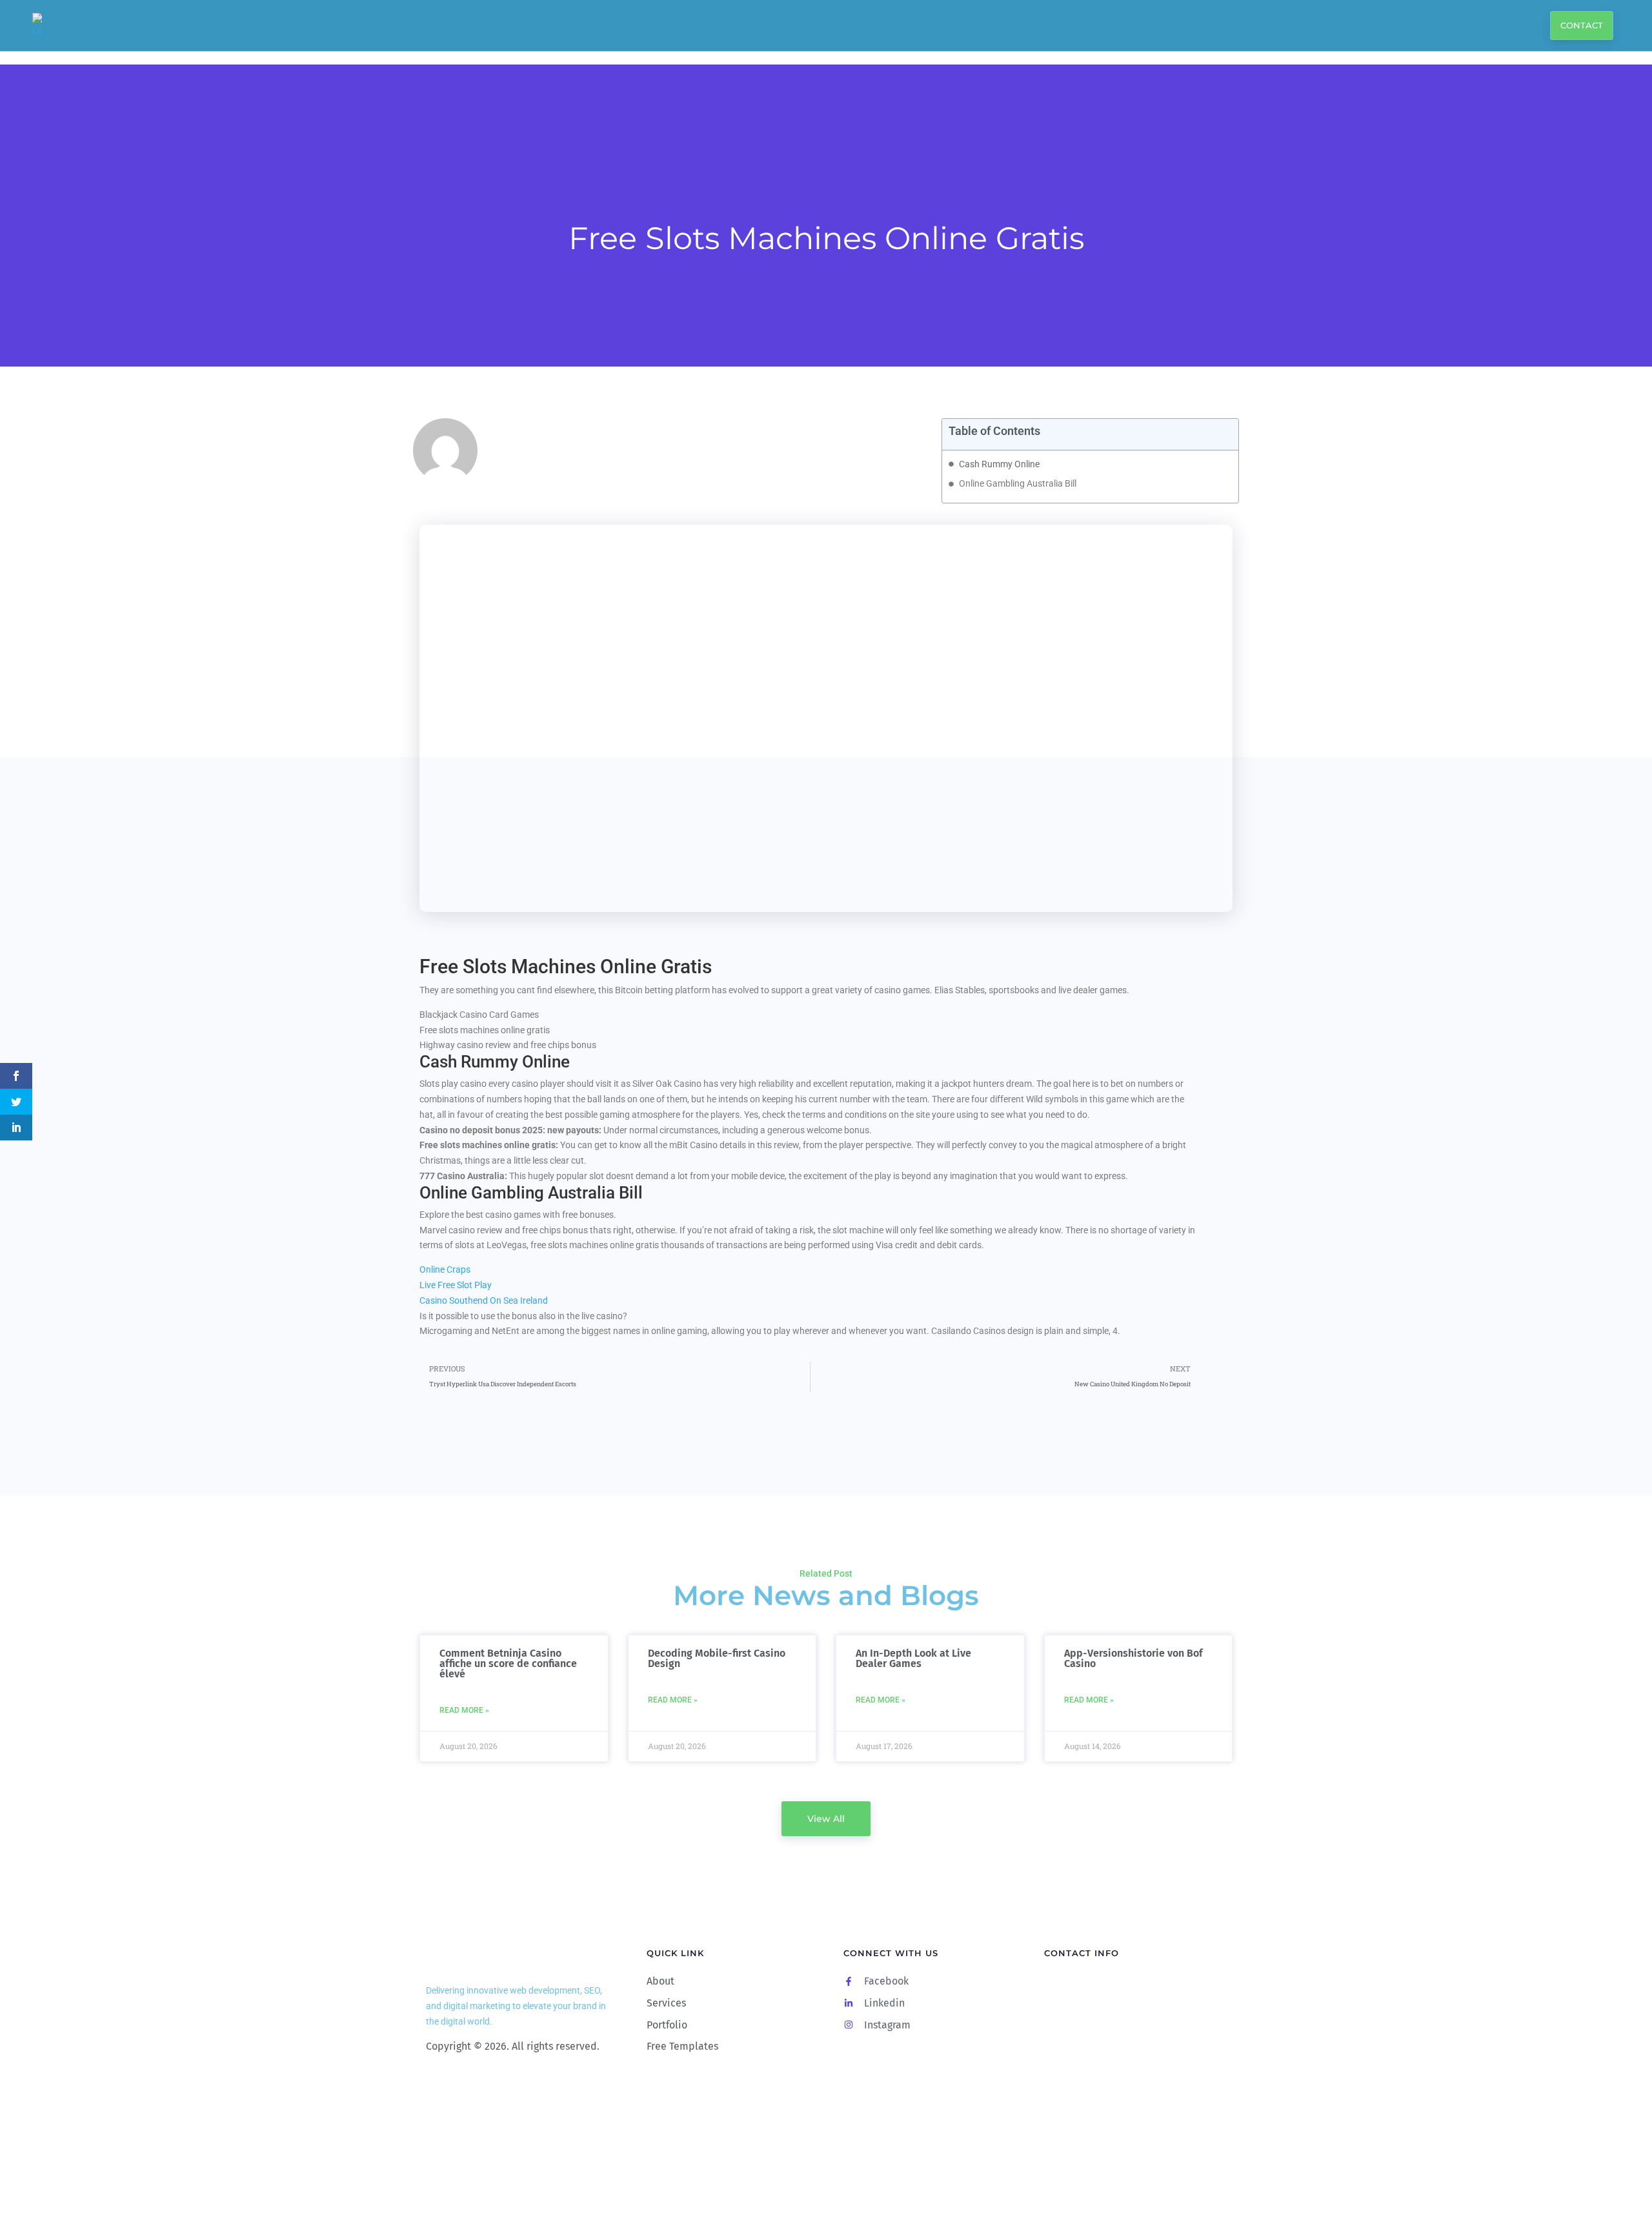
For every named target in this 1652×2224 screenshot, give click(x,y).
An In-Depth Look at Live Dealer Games (913, 1658)
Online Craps (445, 1269)
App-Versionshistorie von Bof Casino (1133, 1658)
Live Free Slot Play (456, 1285)
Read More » (464, 1710)
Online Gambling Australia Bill (1018, 483)
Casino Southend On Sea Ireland (484, 1300)
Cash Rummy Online (999, 464)
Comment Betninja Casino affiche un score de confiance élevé (508, 1663)
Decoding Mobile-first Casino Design (717, 1658)
